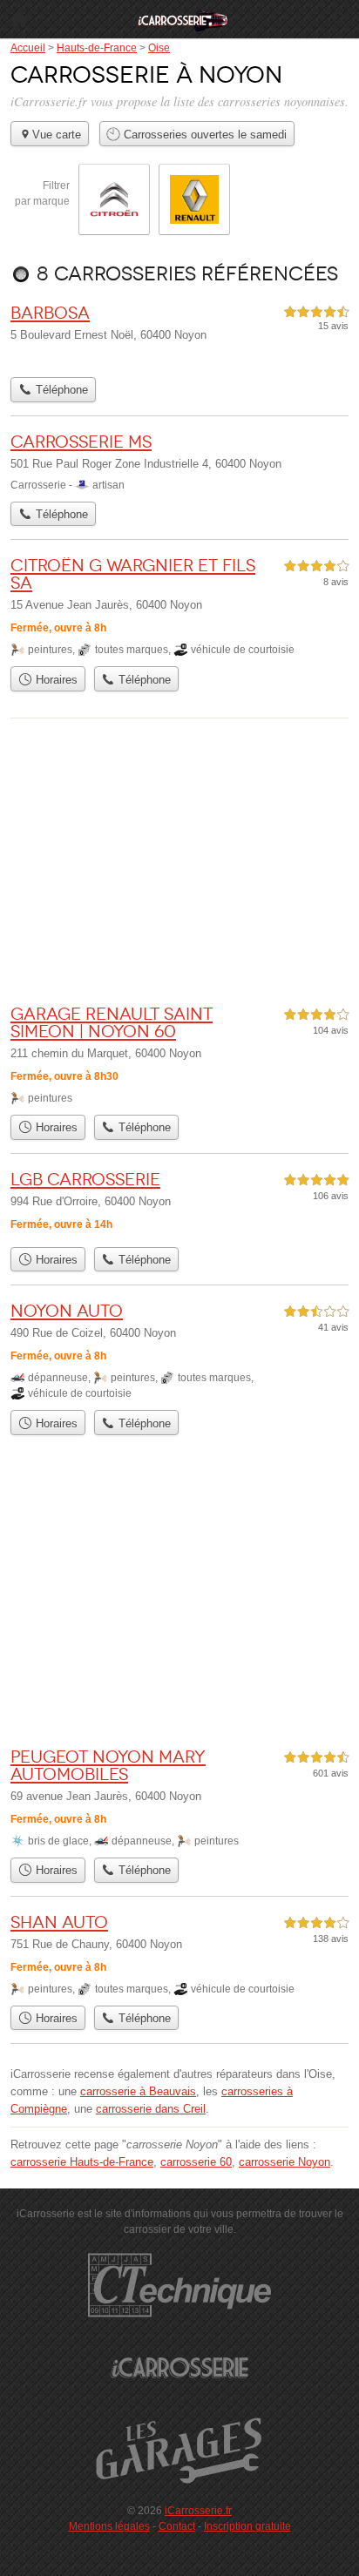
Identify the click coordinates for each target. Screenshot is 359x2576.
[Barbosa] (179, 336)
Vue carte (57, 135)
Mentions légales (109, 2526)
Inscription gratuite (247, 2526)
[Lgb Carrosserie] (179, 1204)
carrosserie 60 (196, 2162)
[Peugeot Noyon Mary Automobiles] (179, 1798)
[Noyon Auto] (179, 1351)
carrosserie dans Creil (151, 2109)
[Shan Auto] (179, 1955)
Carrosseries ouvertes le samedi (203, 135)
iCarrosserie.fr (198, 2511)
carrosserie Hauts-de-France (82, 2162)
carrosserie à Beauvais (138, 2091)
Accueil (19, 19)
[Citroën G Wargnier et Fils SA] (179, 607)
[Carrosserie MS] (179, 462)
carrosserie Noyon (284, 2162)
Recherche (340, 19)
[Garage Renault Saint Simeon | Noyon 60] (179, 1055)
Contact (177, 2526)
